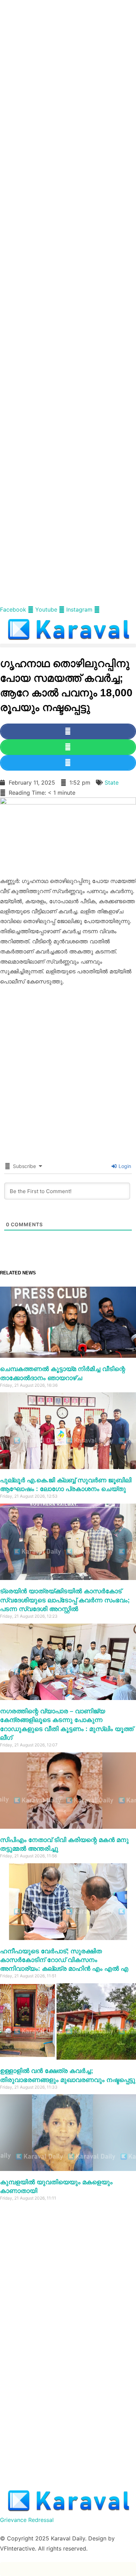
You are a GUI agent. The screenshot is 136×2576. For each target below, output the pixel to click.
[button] (68, 646)
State (112, 782)
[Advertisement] (68, 68)
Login (124, 1166)
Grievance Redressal (27, 2520)
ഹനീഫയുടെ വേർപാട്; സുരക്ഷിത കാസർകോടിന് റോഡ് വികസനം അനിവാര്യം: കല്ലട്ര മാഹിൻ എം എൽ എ (64, 1960)
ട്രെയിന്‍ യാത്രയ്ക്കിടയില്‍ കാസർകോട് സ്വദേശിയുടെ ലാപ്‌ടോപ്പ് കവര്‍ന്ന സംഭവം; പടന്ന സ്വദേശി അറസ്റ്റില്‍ (65, 1600)
